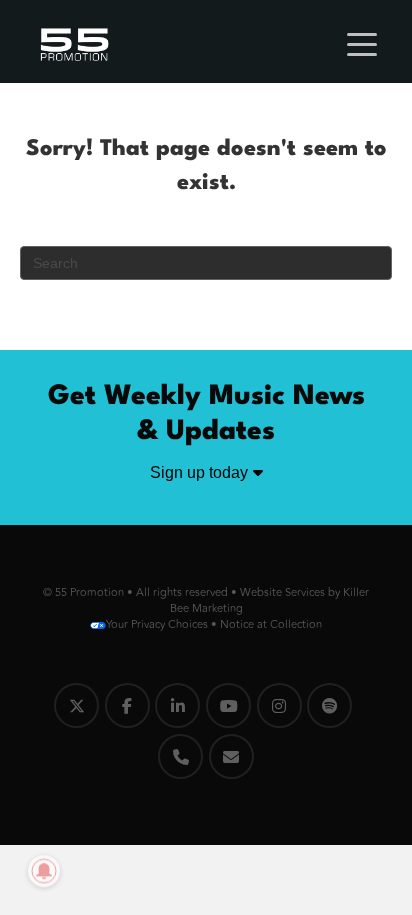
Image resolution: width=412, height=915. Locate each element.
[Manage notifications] (44, 871)
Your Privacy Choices (157, 624)
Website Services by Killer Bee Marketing (270, 600)
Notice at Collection (271, 624)
